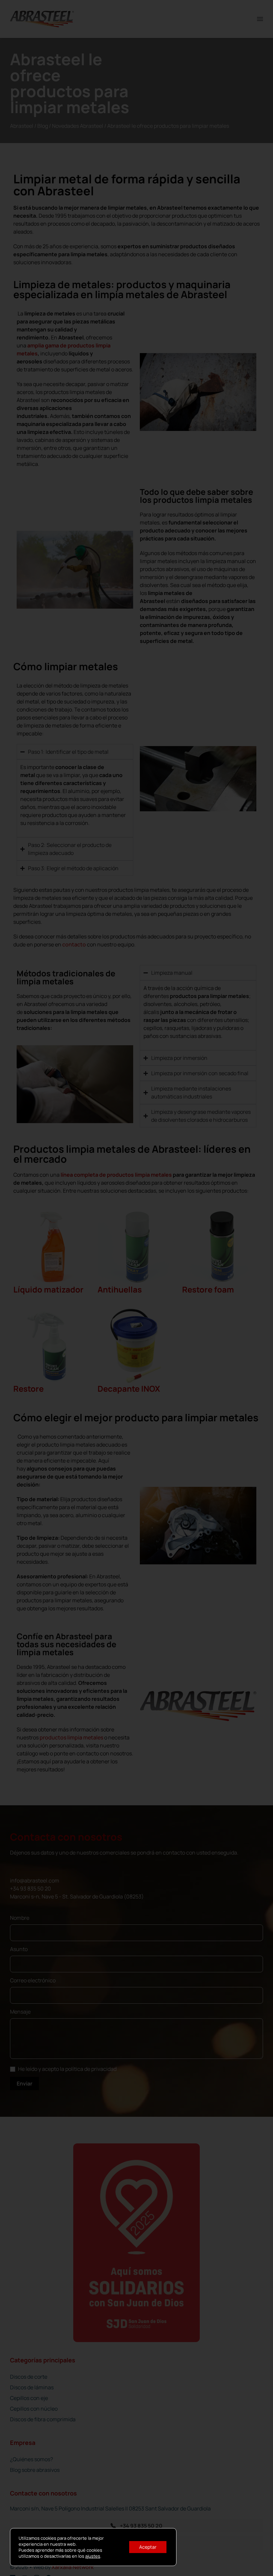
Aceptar (148, 2547)
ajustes (93, 2556)
